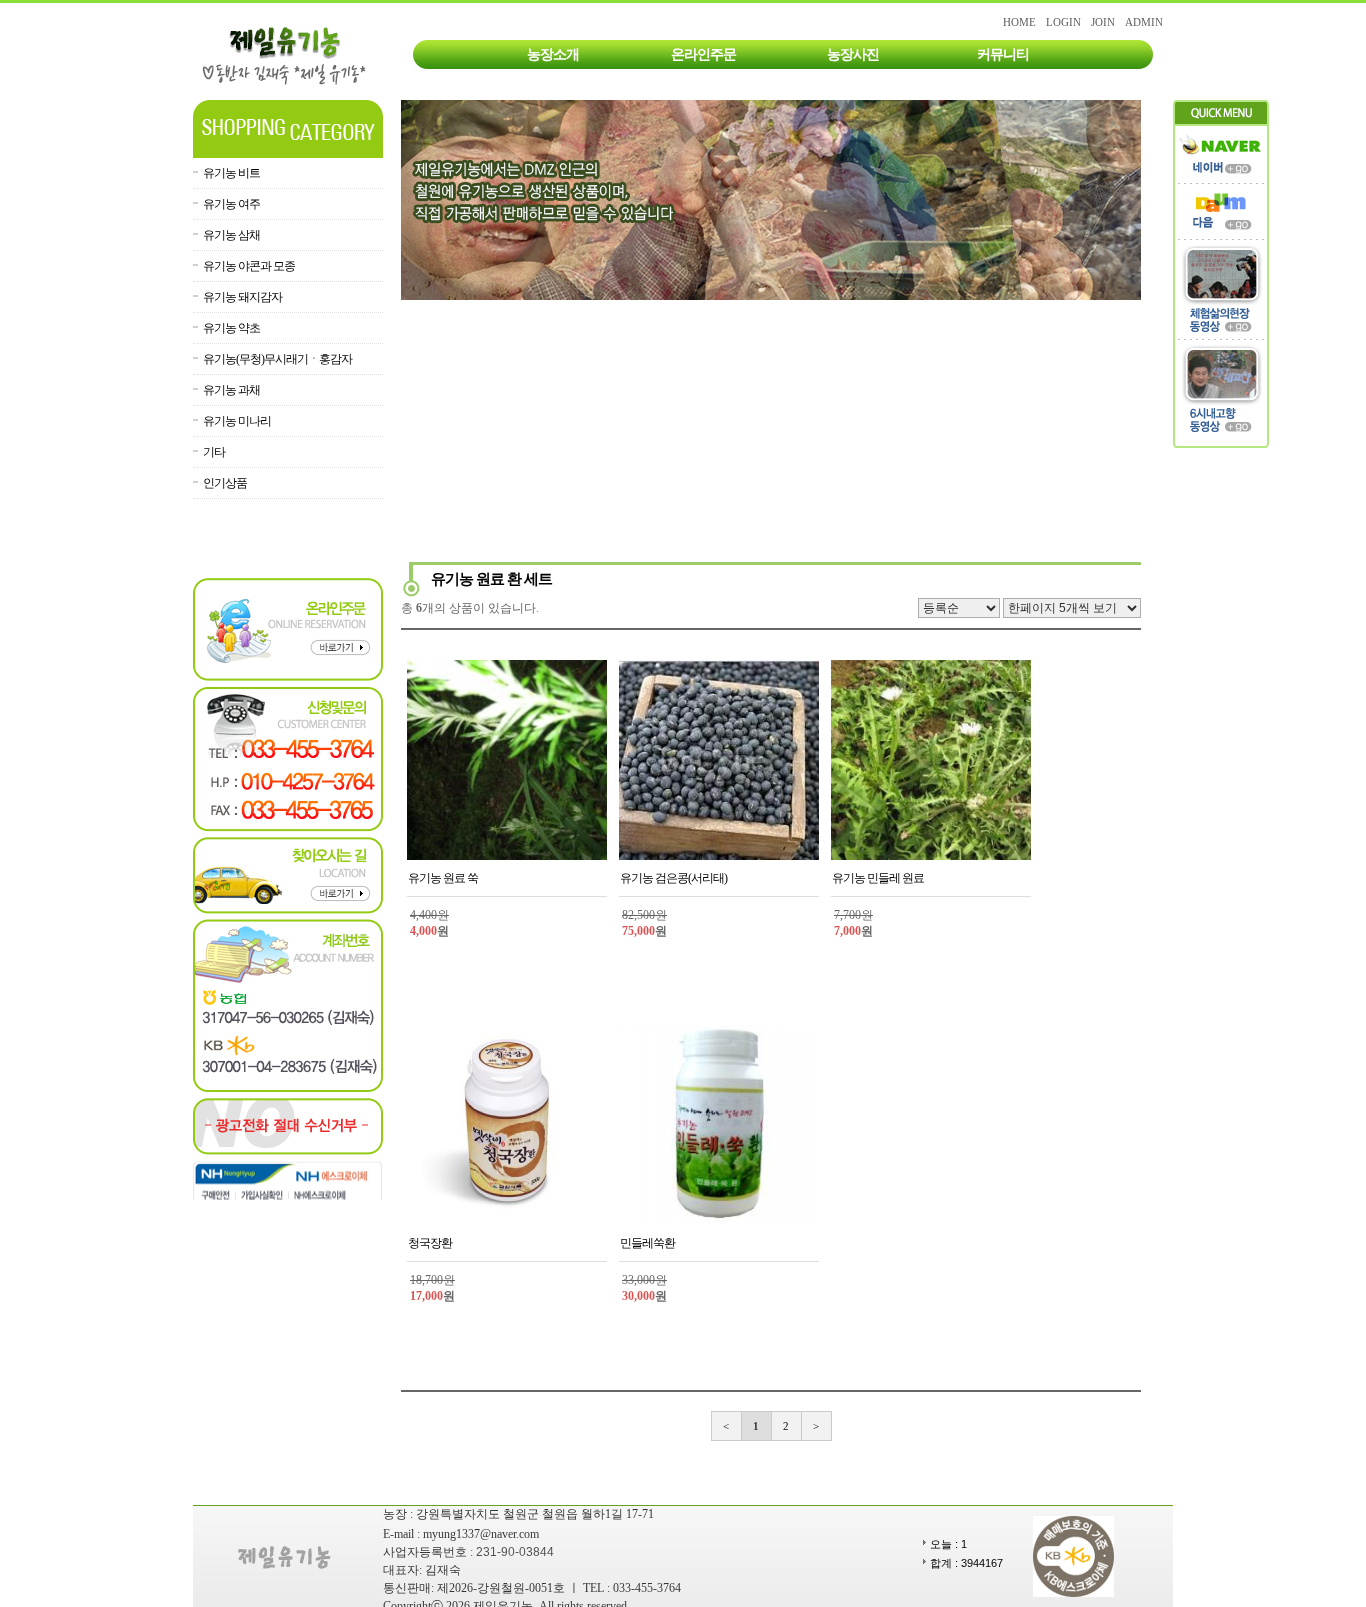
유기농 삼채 (231, 235)
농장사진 (853, 54)
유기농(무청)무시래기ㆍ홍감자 (277, 359)
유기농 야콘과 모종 (249, 266)
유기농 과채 (231, 390)
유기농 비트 (231, 173)
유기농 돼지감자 (242, 297)
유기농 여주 (231, 204)
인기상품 (225, 483)
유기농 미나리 (237, 421)
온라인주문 (703, 54)
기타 (214, 452)
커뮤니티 (1003, 54)
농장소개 (553, 54)
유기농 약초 (231, 328)
